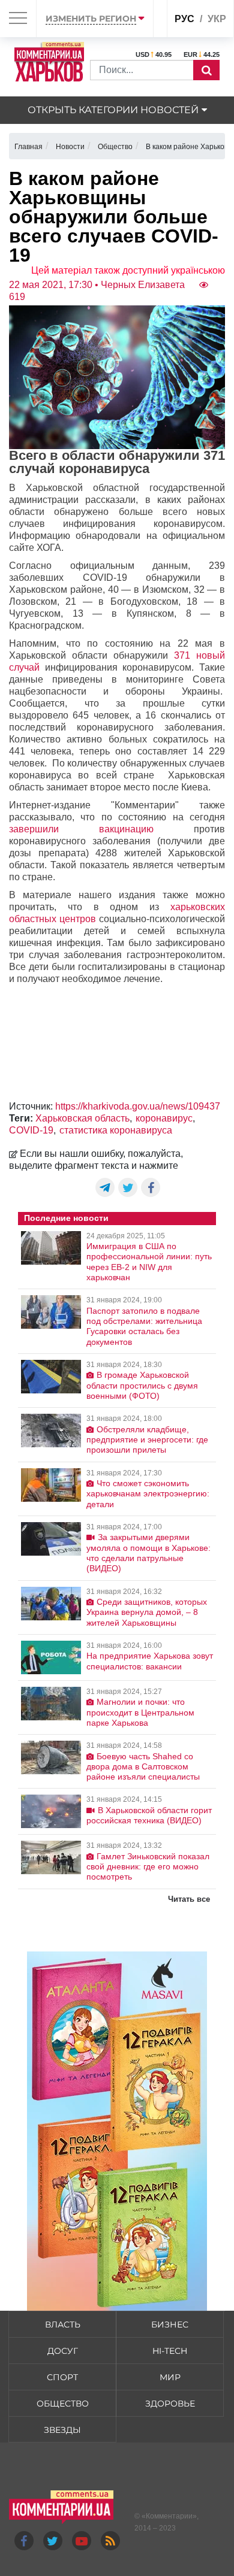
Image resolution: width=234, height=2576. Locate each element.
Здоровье (170, 2404)
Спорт (62, 2377)
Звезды (62, 2430)
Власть (63, 2325)
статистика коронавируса (116, 1130)
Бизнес (170, 2325)
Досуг (63, 2351)
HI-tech (170, 2351)
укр (217, 19)
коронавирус (164, 1118)
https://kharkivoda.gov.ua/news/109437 (138, 1106)
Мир (170, 2377)
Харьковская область (82, 1118)
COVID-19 (31, 1130)
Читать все (189, 1899)
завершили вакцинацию (81, 829)
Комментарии (169, 2516)
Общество (63, 2404)
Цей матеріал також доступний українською (128, 270)
